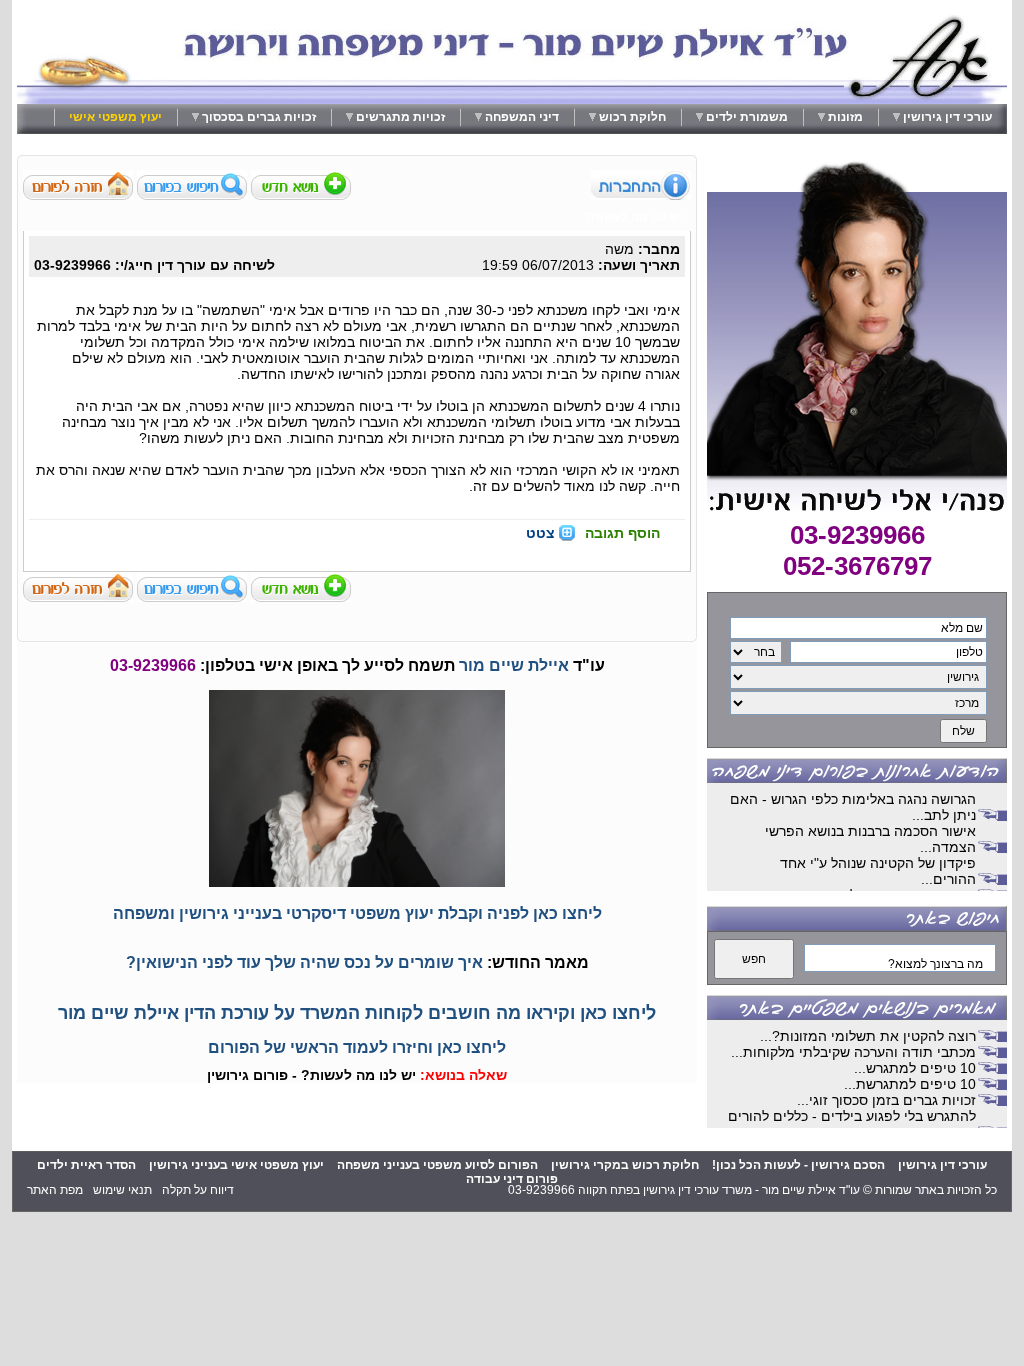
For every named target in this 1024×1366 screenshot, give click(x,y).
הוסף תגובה (622, 533)
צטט (540, 533)
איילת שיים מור (514, 665)
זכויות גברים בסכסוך (259, 117)
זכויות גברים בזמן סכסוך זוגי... (886, 1100)
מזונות (845, 117)
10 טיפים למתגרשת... (910, 1084)
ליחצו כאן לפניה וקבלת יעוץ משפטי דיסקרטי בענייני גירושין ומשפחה (357, 913)
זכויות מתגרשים (400, 117)
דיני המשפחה (522, 117)
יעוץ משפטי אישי (115, 117)
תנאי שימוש (122, 1190)
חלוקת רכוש (632, 117)
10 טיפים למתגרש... (915, 1068)
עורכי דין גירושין (947, 117)
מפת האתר (55, 1190)
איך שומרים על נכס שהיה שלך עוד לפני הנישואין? (304, 962)
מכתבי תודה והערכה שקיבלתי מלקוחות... (853, 1052)
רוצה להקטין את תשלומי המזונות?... (868, 1036)
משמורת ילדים (747, 117)
